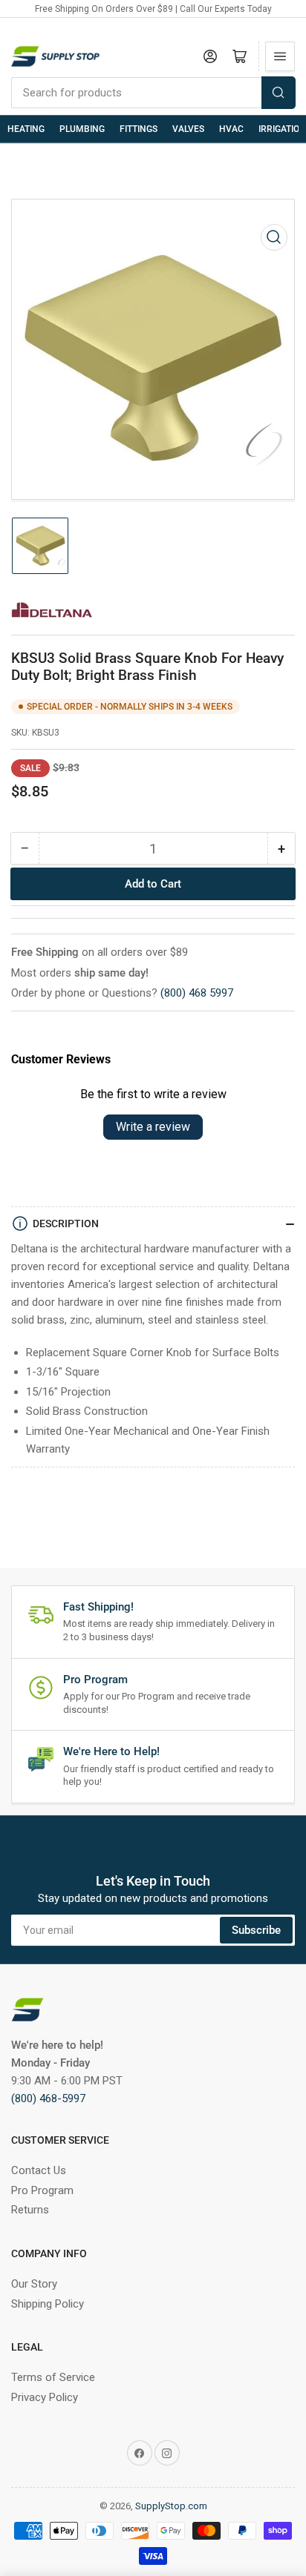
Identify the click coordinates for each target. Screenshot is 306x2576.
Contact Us (39, 2170)
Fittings (139, 129)
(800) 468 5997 (197, 993)
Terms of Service (53, 2377)
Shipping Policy (48, 2304)
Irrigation (282, 129)
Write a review (153, 1127)
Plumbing (82, 129)
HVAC (231, 129)
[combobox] (153, 93)
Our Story (34, 2284)
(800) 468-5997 (48, 2098)
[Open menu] (280, 56)
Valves (188, 129)
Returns (30, 2210)
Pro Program (42, 2190)
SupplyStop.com (171, 2506)
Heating (26, 129)
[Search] (279, 93)
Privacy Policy (45, 2397)
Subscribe (256, 1930)
